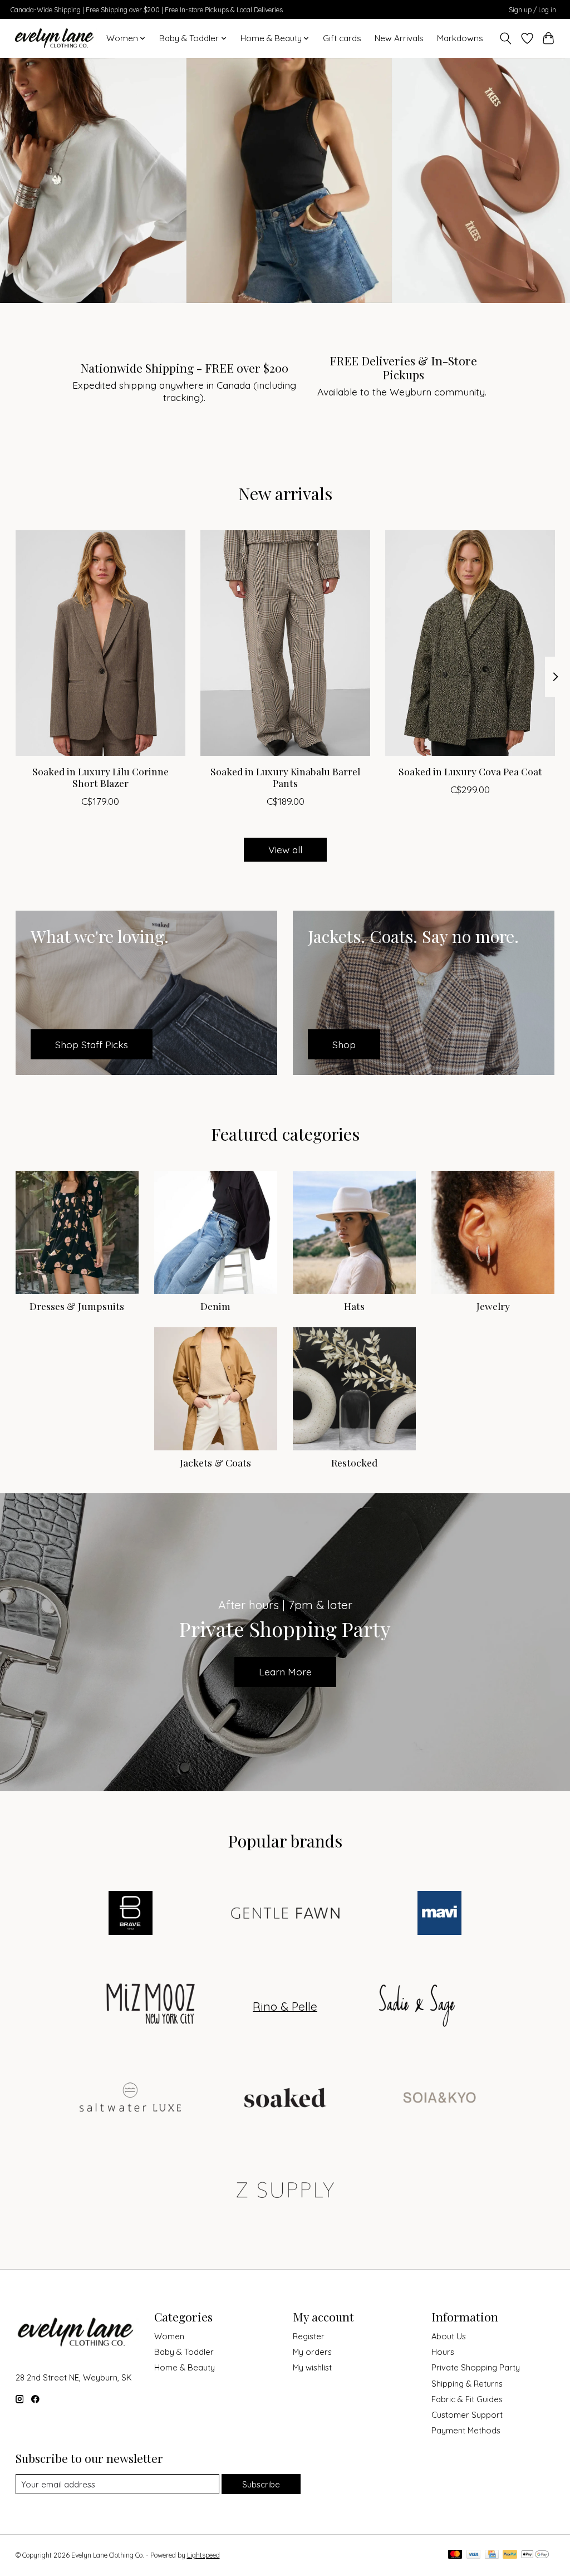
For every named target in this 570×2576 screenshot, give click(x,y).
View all (285, 849)
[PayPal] (510, 2555)
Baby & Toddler (184, 2352)
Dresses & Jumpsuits (77, 1306)
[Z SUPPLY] (285, 2191)
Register (309, 2336)
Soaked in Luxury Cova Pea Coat (470, 771)
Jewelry (493, 1306)
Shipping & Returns (467, 2384)
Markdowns (460, 38)
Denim (215, 1306)
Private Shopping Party (476, 2367)
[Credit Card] (492, 2555)
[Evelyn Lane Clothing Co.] (55, 38)
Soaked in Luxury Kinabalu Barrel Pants (285, 777)
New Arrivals (399, 38)
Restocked (354, 1462)
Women (169, 2336)
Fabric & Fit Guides (467, 2399)
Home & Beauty (185, 2367)
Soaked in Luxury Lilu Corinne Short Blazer (100, 777)
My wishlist (312, 2367)
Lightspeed (203, 2555)
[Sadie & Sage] (417, 2006)
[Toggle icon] (505, 38)
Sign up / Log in (532, 10)
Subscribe (261, 2484)
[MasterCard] (455, 2555)
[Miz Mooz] (153, 2006)
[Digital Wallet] (535, 2555)
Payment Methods (466, 2430)
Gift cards (342, 38)
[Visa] (474, 2555)
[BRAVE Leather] (131, 1914)
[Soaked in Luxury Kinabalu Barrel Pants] (285, 643)
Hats (354, 1306)
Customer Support (467, 2415)
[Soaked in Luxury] (285, 2099)
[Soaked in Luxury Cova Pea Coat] (470, 643)
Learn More (285, 1671)
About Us (449, 2336)
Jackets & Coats (215, 1462)
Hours (443, 2352)
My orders (312, 2352)
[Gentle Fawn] (285, 1914)
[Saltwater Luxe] (131, 2099)
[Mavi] (440, 1914)
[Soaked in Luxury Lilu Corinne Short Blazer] (100, 643)
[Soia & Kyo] (440, 2099)
